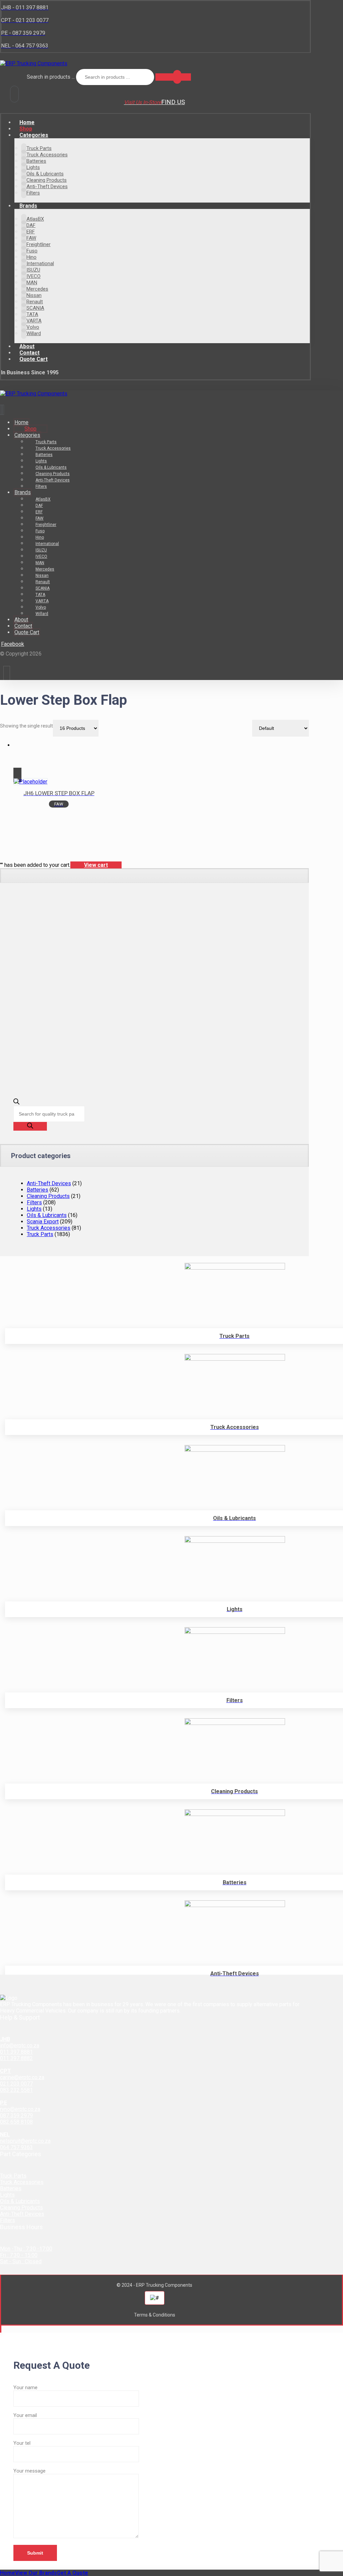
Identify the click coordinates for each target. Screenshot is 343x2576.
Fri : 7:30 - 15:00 (19, 2255)
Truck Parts (40, 1234)
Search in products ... (51, 77)
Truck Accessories (49, 1228)
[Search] (173, 77)
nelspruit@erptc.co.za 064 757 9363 (25, 2144)
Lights (34, 1209)
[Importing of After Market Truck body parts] (34, 63)
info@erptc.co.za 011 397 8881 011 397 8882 (20, 2052)
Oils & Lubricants (47, 1215)
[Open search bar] (16, 1103)
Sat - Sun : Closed (21, 2261)
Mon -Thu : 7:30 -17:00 (26, 2249)
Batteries (38, 1190)
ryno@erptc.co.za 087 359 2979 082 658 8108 (20, 2115)
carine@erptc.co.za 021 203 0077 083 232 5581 (22, 2084)
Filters (34, 1202)
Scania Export (43, 1222)
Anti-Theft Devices (49, 1183)
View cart (96, 865)
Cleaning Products (48, 1196)
